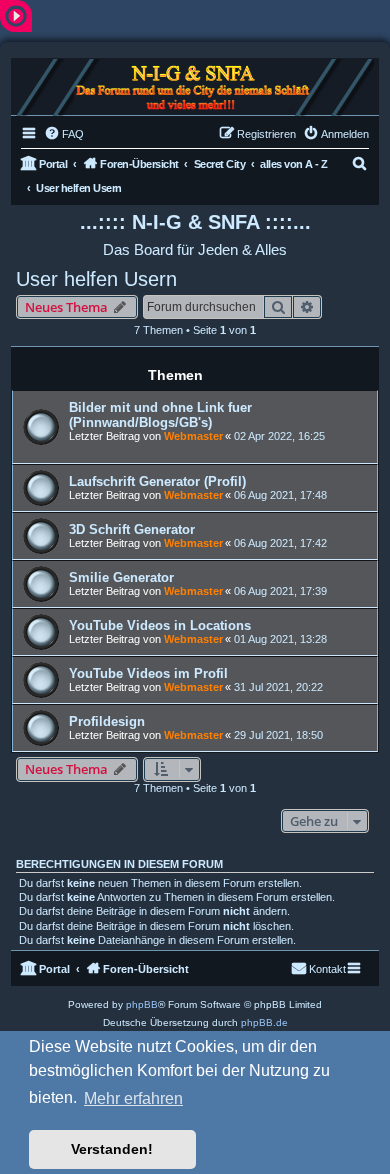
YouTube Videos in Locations (160, 625)
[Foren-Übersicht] (195, 87)
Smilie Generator (121, 577)
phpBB (142, 1004)
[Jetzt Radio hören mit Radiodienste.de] (16, 15)
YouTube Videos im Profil (148, 673)
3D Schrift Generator (132, 529)
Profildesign (107, 721)
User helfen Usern (96, 279)
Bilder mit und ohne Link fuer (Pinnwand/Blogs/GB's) (160, 415)
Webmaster (193, 436)
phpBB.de (264, 1022)
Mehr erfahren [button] (133, 1098)
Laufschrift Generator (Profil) (157, 481)
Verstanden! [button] (112, 1149)
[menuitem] (64, 134)
